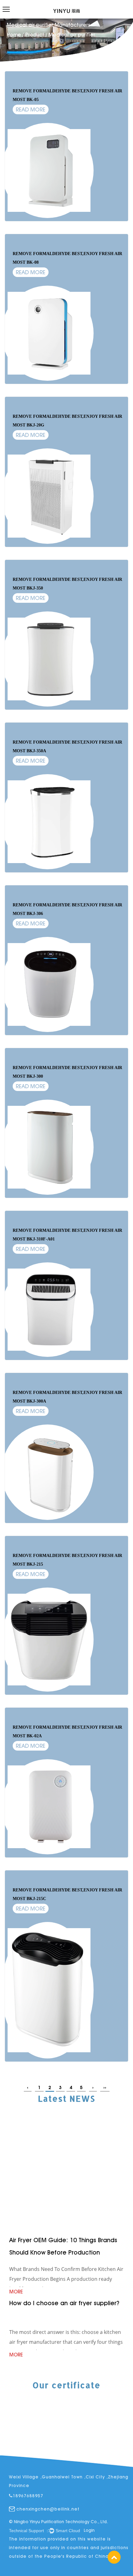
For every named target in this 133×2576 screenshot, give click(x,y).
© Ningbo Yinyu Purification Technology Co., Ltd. (58, 2522)
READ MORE (31, 109)
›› (105, 2087)
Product (35, 35)
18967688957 (28, 2496)
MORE (16, 2177)
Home (14, 35)
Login (89, 2530)
